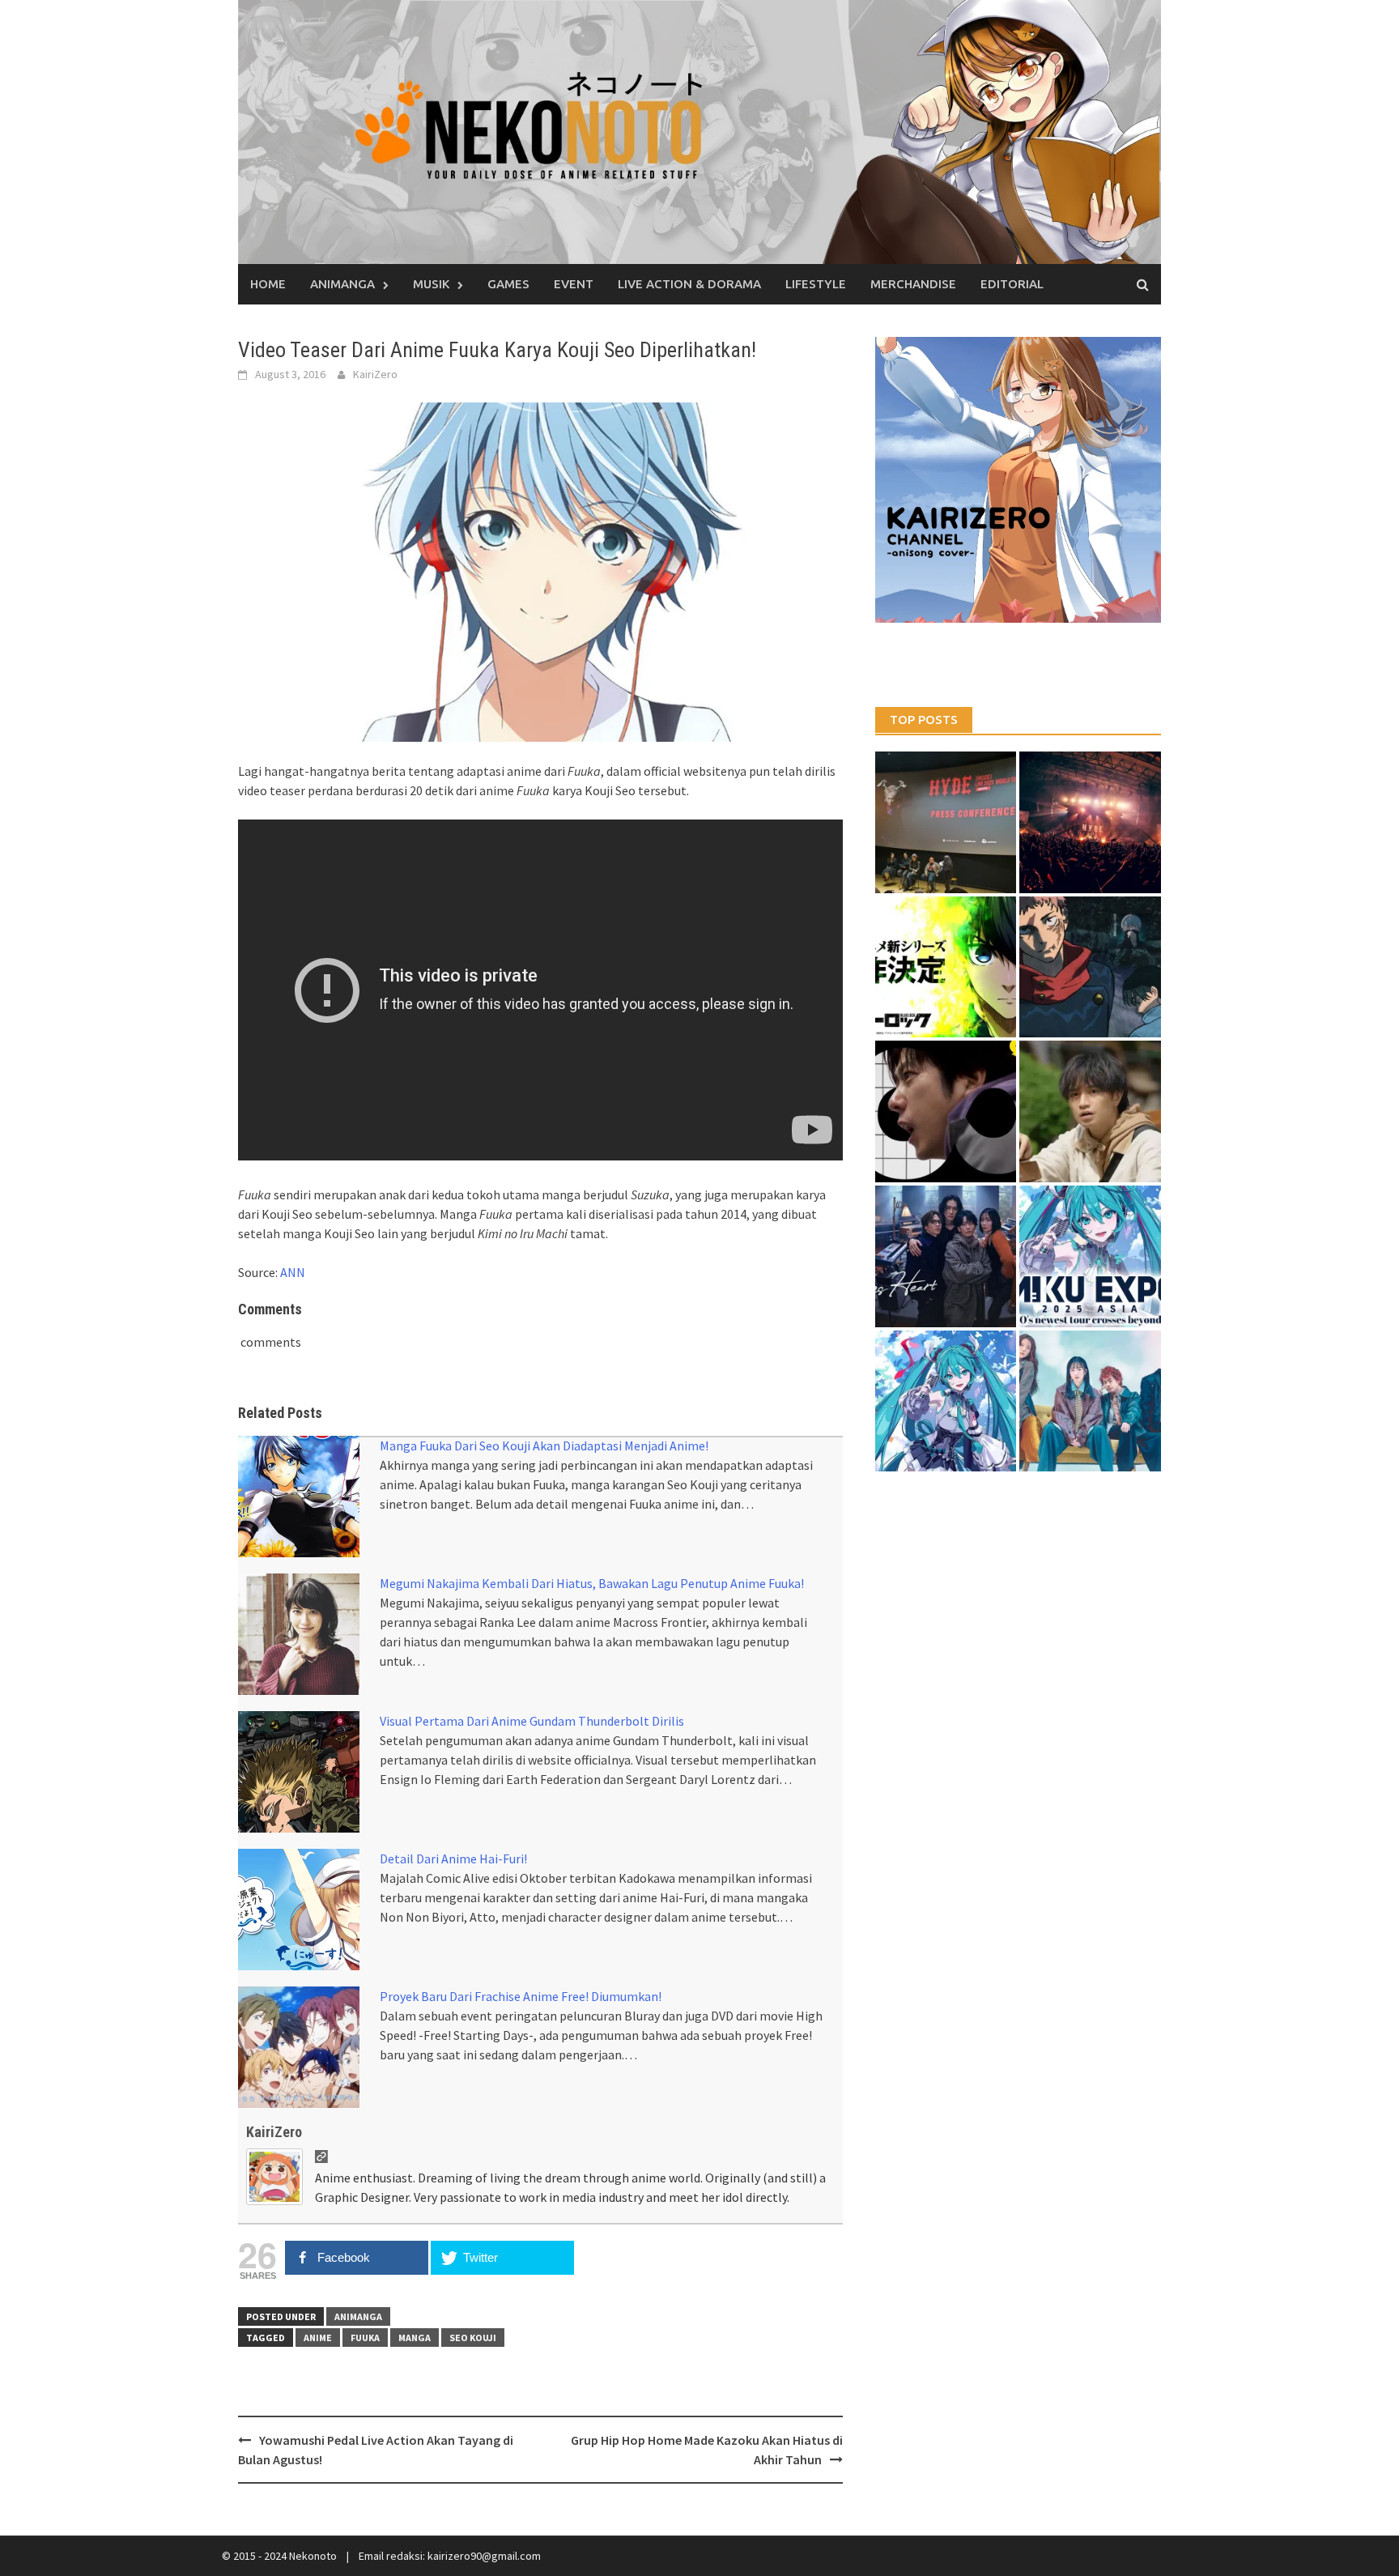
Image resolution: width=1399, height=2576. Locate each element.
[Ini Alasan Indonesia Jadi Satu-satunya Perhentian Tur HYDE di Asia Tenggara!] (946, 822)
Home (268, 284)
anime (318, 2338)
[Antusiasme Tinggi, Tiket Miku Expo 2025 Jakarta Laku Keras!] (1090, 1256)
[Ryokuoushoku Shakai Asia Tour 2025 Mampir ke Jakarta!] (1090, 1401)
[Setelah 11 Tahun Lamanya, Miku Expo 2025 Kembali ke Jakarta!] (946, 1401)
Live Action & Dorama (689, 284)
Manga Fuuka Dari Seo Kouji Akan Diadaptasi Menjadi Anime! (544, 1446)
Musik (431, 284)
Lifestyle (816, 284)
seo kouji (473, 2338)
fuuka (365, 2338)
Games (508, 284)
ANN (293, 1272)
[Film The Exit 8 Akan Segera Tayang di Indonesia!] (946, 1111)
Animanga (342, 284)
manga (415, 2338)
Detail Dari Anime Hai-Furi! (453, 1859)
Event (574, 284)
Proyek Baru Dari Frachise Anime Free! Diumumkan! (521, 1996)
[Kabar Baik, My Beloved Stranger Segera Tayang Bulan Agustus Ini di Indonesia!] (1090, 1111)
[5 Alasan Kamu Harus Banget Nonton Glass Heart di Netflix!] (946, 1256)
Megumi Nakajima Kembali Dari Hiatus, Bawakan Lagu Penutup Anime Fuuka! (592, 1583)
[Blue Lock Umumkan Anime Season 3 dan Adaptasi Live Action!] (946, 967)
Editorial (1012, 284)
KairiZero (375, 374)
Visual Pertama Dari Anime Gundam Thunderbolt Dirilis (532, 1721)
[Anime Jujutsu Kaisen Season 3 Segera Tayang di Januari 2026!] (1090, 967)
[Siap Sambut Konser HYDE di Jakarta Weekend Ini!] (1090, 822)
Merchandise (913, 284)
